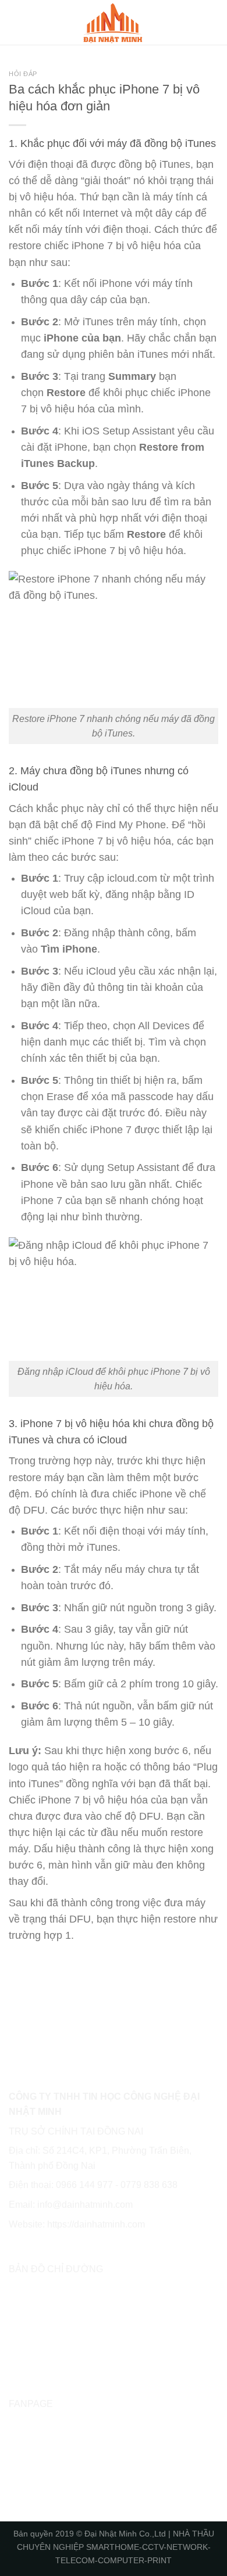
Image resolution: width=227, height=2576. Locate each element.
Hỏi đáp (23, 74)
